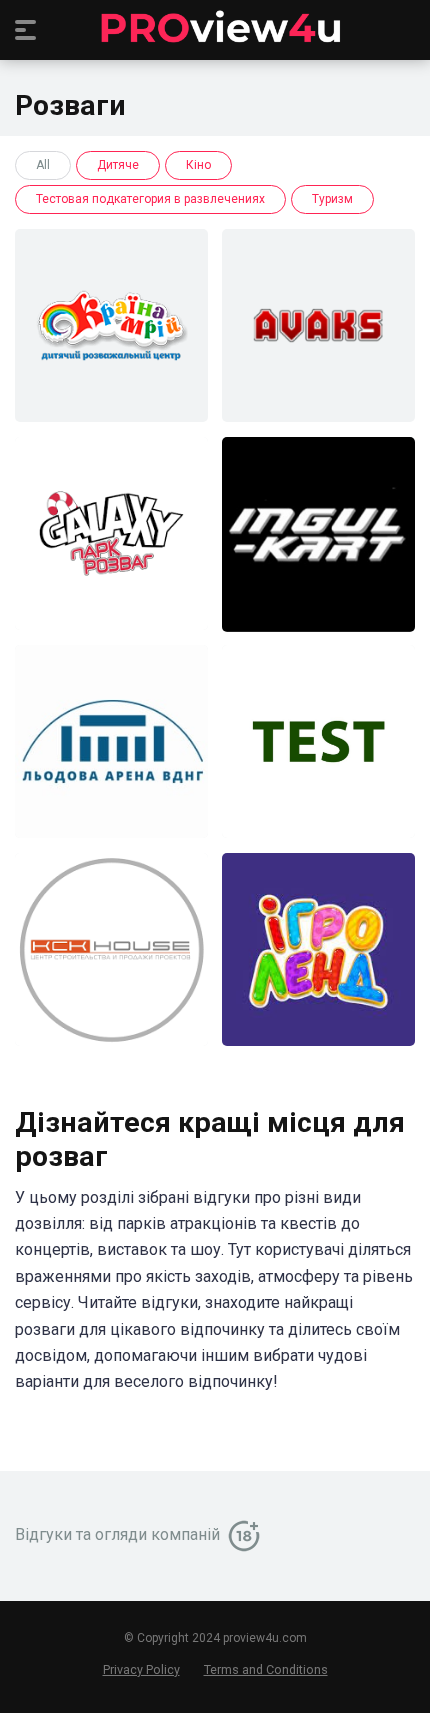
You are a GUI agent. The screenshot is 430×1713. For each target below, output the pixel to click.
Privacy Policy (141, 1669)
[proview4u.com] (215, 28)
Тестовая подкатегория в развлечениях (150, 199)
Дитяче (118, 165)
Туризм (332, 199)
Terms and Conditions (266, 1669)
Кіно (198, 165)
